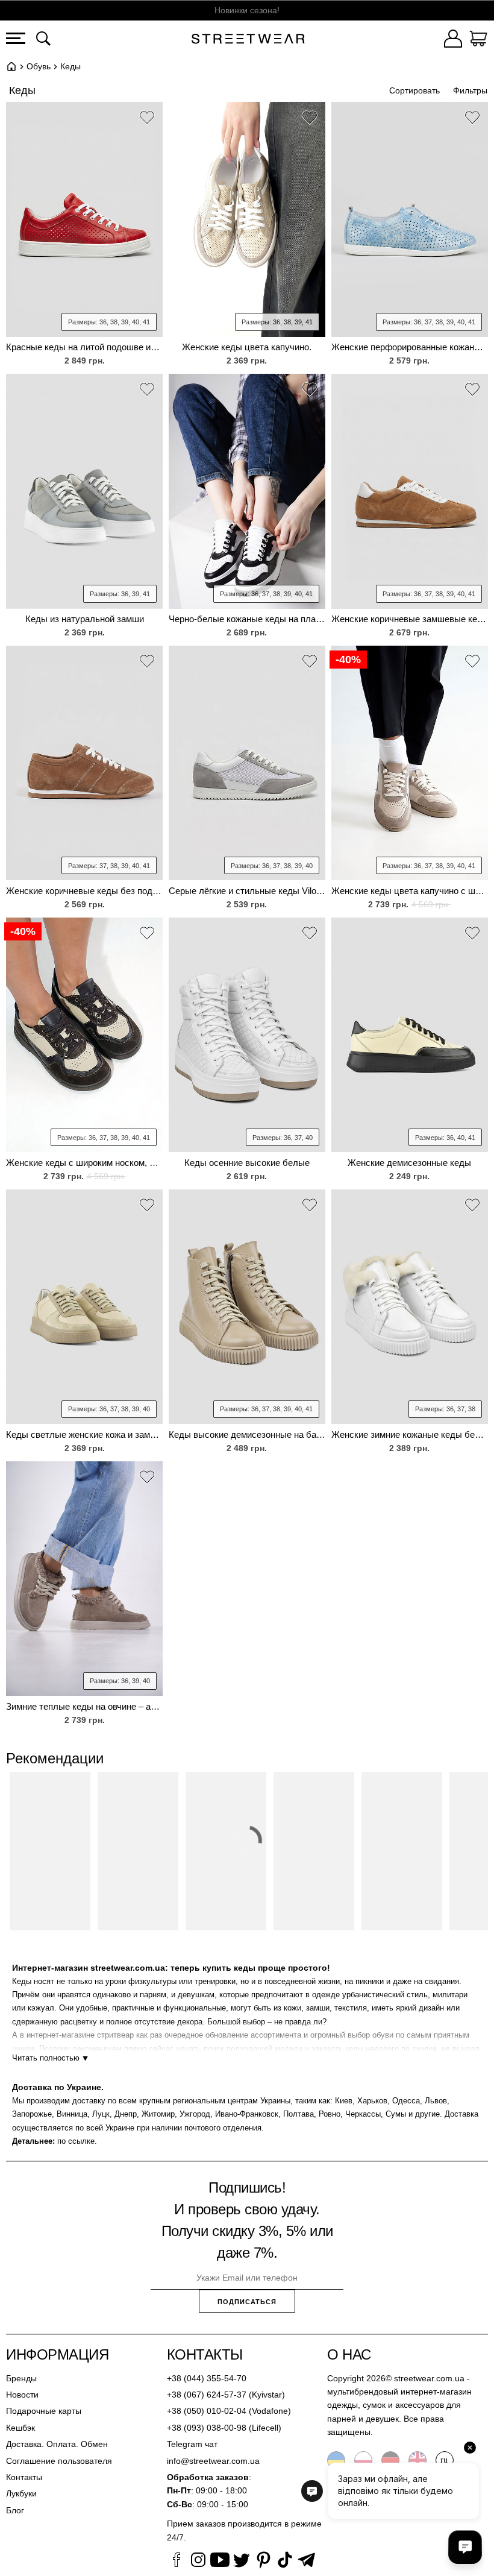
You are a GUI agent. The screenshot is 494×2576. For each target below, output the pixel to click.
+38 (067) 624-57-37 (207, 2395)
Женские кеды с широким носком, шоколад (84, 1163)
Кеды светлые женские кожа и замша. (84, 1434)
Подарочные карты (44, 2411)
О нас (349, 2354)
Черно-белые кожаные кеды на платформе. (247, 619)
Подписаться (247, 2302)
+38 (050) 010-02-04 (207, 2411)
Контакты (24, 2477)
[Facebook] (177, 2562)
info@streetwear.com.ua (213, 2461)
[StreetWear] (248, 40)
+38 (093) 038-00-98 (207, 2428)
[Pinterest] (263, 2562)
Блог (15, 2510)
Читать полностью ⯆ (50, 2058)
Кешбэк (20, 2428)
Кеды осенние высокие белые (247, 1163)
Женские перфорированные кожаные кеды (410, 347)
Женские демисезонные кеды (409, 1163)
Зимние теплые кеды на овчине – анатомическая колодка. (84, 1706)
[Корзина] (478, 40)
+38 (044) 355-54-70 (207, 2378)
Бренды (21, 2378)
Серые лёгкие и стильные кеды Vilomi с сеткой (247, 891)
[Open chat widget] (465, 2547)
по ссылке (76, 2141)
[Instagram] (198, 2562)
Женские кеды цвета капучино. (247, 347)
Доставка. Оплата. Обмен (57, 2444)
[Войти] (453, 40)
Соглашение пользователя (59, 2461)
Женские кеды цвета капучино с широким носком (410, 891)
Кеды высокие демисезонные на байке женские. (247, 1434)
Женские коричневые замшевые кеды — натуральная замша (410, 619)
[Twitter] (242, 2562)
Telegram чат (192, 2444)
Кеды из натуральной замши (85, 619)
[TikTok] (285, 2562)
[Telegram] (307, 2562)
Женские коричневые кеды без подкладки (84, 891)
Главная (11, 66)
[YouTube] (220, 2562)
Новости (22, 2395)
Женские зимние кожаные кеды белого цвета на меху (410, 1434)
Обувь (39, 66)
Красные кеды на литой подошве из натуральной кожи (84, 347)
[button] (147, 119)
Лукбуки (21, 2493)
